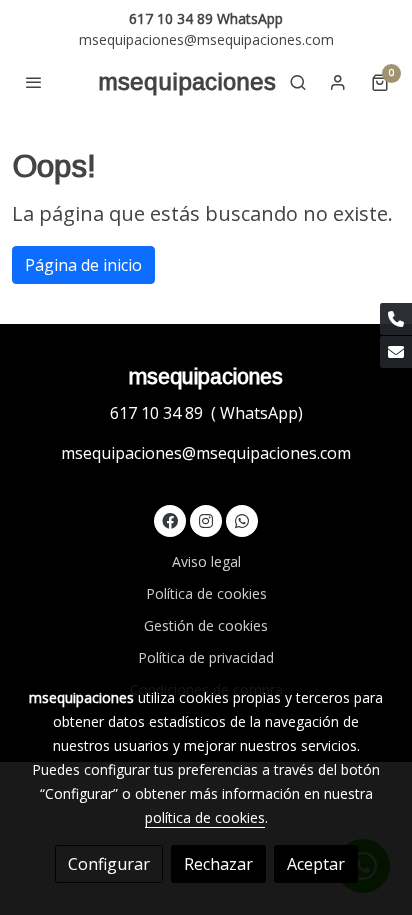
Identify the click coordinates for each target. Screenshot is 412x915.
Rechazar (218, 864)
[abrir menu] (34, 82)
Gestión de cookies (206, 625)
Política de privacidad (206, 657)
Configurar (109, 864)
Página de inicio (83, 265)
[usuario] (338, 82)
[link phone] (396, 319)
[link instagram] (206, 520)
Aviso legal (206, 561)
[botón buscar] (298, 82)
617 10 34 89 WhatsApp (206, 18)
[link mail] (396, 352)
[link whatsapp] (242, 520)
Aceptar (316, 864)
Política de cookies (206, 593)
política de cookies (205, 817)
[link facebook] (170, 520)
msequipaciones (187, 81)
